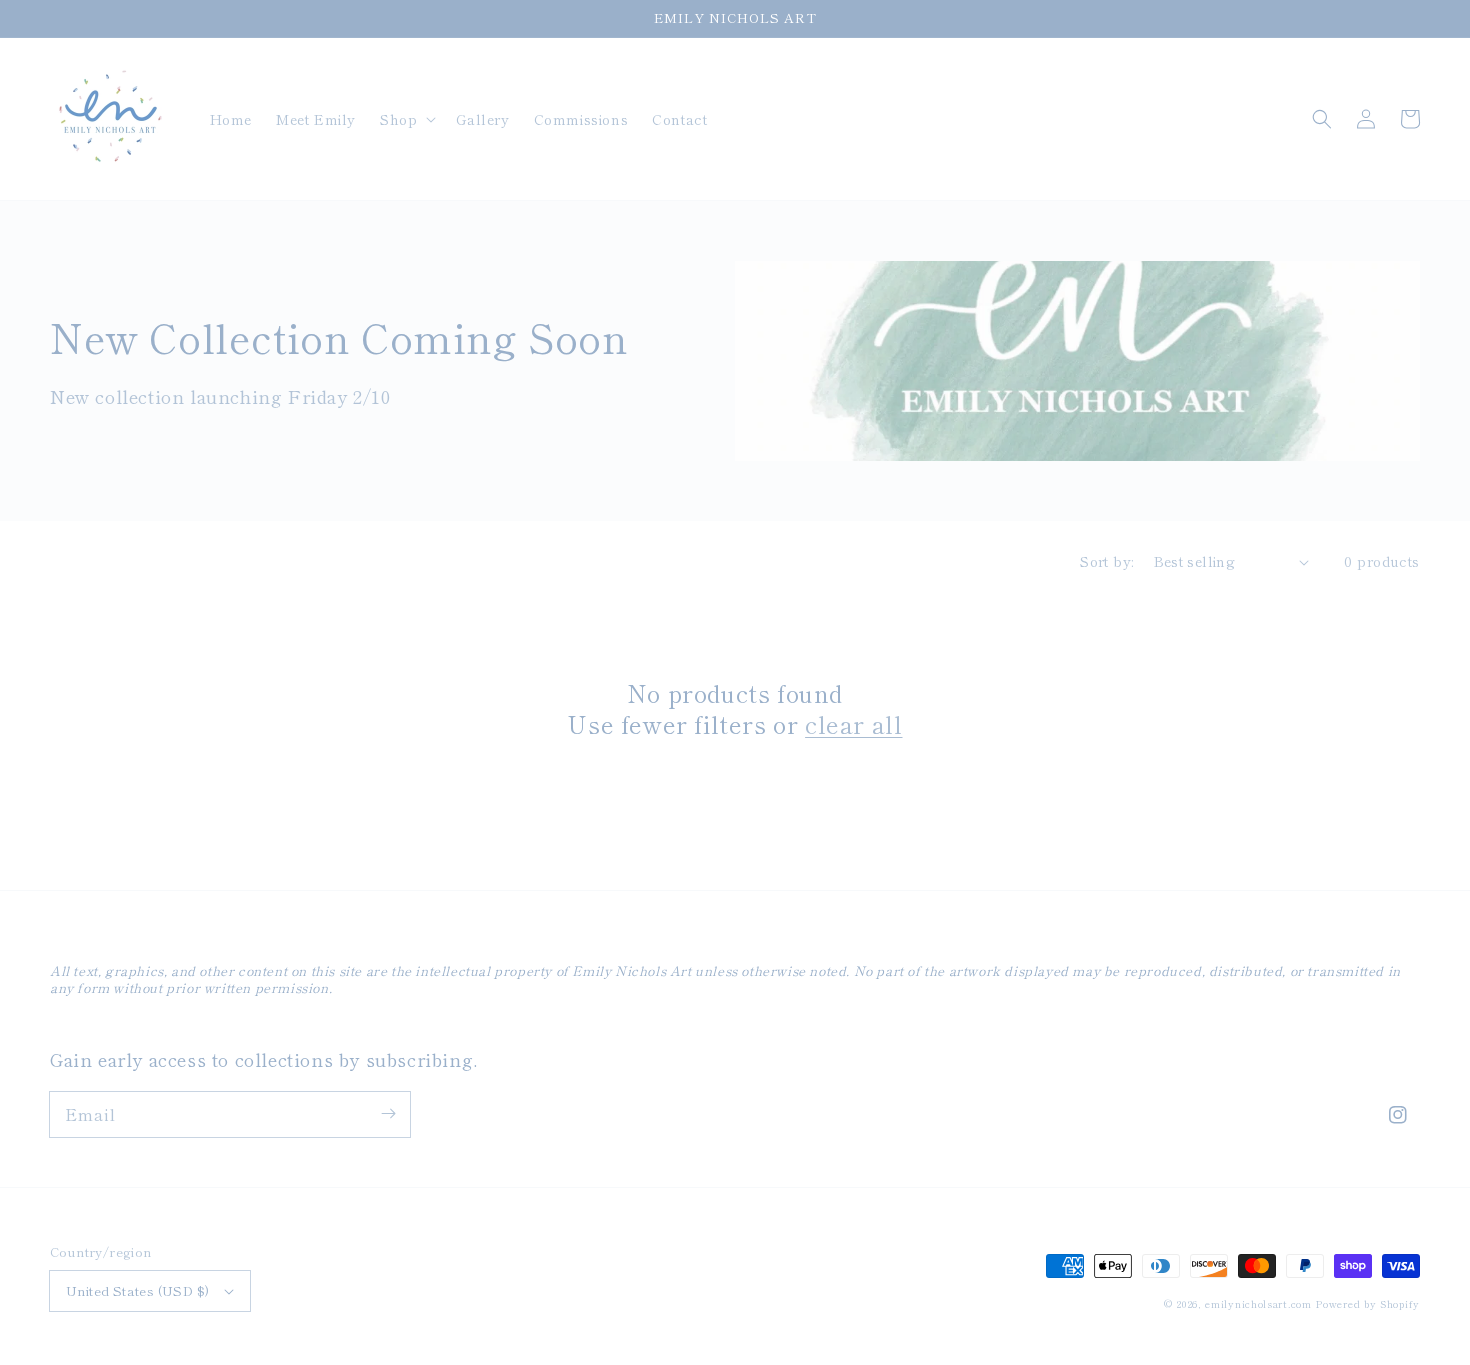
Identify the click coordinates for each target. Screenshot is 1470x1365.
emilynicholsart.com (1258, 1303)
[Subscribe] (388, 1114)
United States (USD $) (137, 1290)
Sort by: (1106, 561)
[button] (406, 119)
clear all (853, 723)
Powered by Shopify (1367, 1303)
